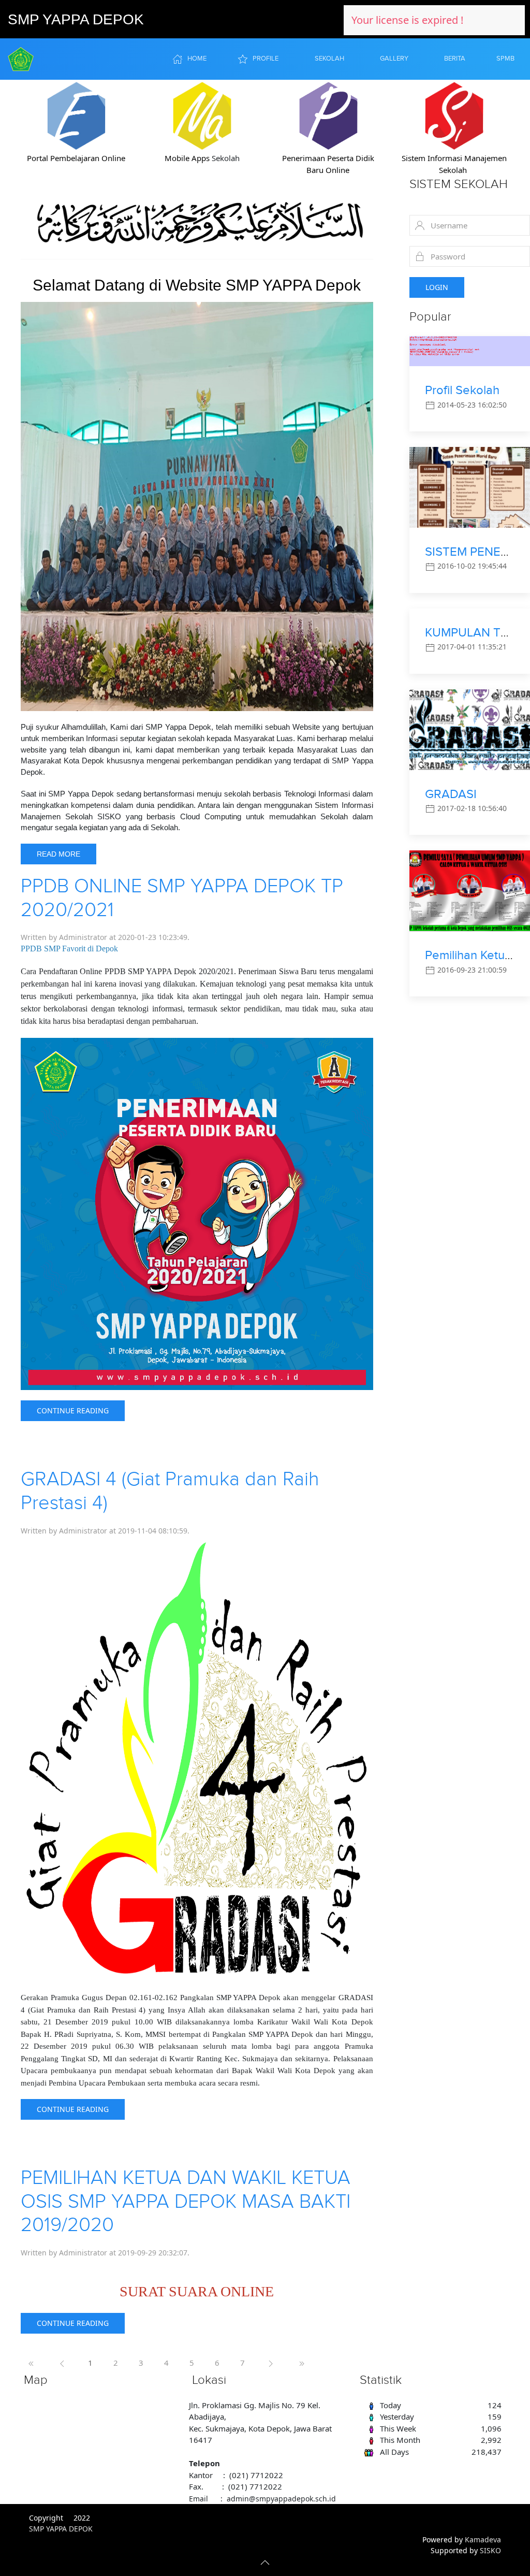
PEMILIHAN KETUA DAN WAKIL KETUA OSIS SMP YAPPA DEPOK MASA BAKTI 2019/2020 (186, 2202)
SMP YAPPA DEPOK (61, 2529)
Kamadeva (483, 2539)
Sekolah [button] (329, 59)
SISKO (490, 2550)
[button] (265, 2563)
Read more (58, 854)
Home (197, 59)
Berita (455, 59)
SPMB (505, 59)
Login (437, 287)
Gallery (394, 59)
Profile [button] (266, 59)
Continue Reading (73, 1410)
